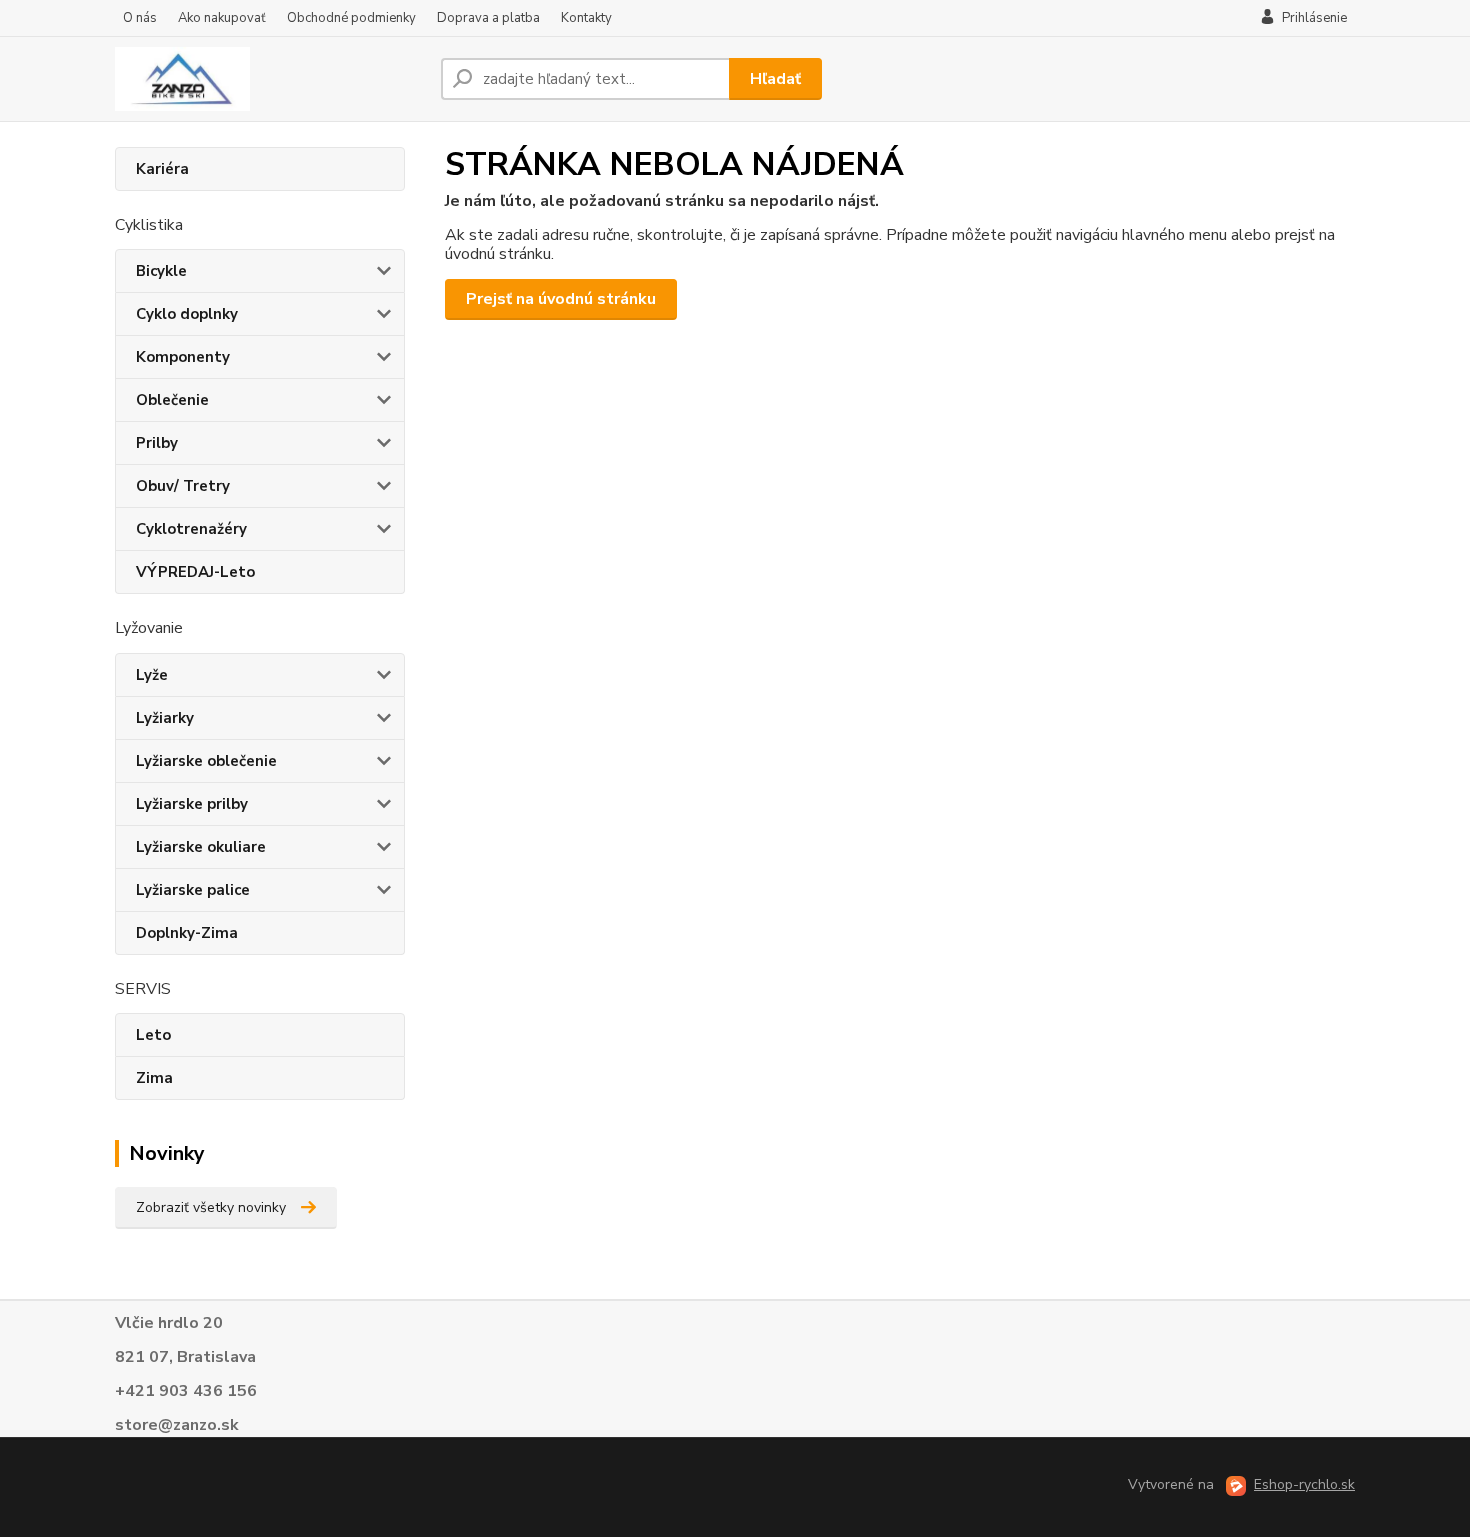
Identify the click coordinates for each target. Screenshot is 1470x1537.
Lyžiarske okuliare (201, 847)
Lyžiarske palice (193, 890)
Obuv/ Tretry (183, 486)
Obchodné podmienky (351, 18)
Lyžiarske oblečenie (206, 761)
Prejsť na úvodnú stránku (561, 299)
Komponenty (183, 357)
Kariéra (162, 169)
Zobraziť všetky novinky (211, 1207)
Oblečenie (172, 400)
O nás (140, 18)
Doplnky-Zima (187, 933)
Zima (154, 1078)
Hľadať (775, 79)
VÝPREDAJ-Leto (195, 572)
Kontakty (586, 18)
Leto (153, 1035)
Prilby (157, 443)
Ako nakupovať (222, 18)
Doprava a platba (488, 18)
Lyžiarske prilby (192, 804)
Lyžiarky (165, 718)
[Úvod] (270, 79)
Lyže (152, 675)
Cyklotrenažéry (191, 529)
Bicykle (161, 271)
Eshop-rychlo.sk (1304, 1484)
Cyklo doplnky (187, 314)
